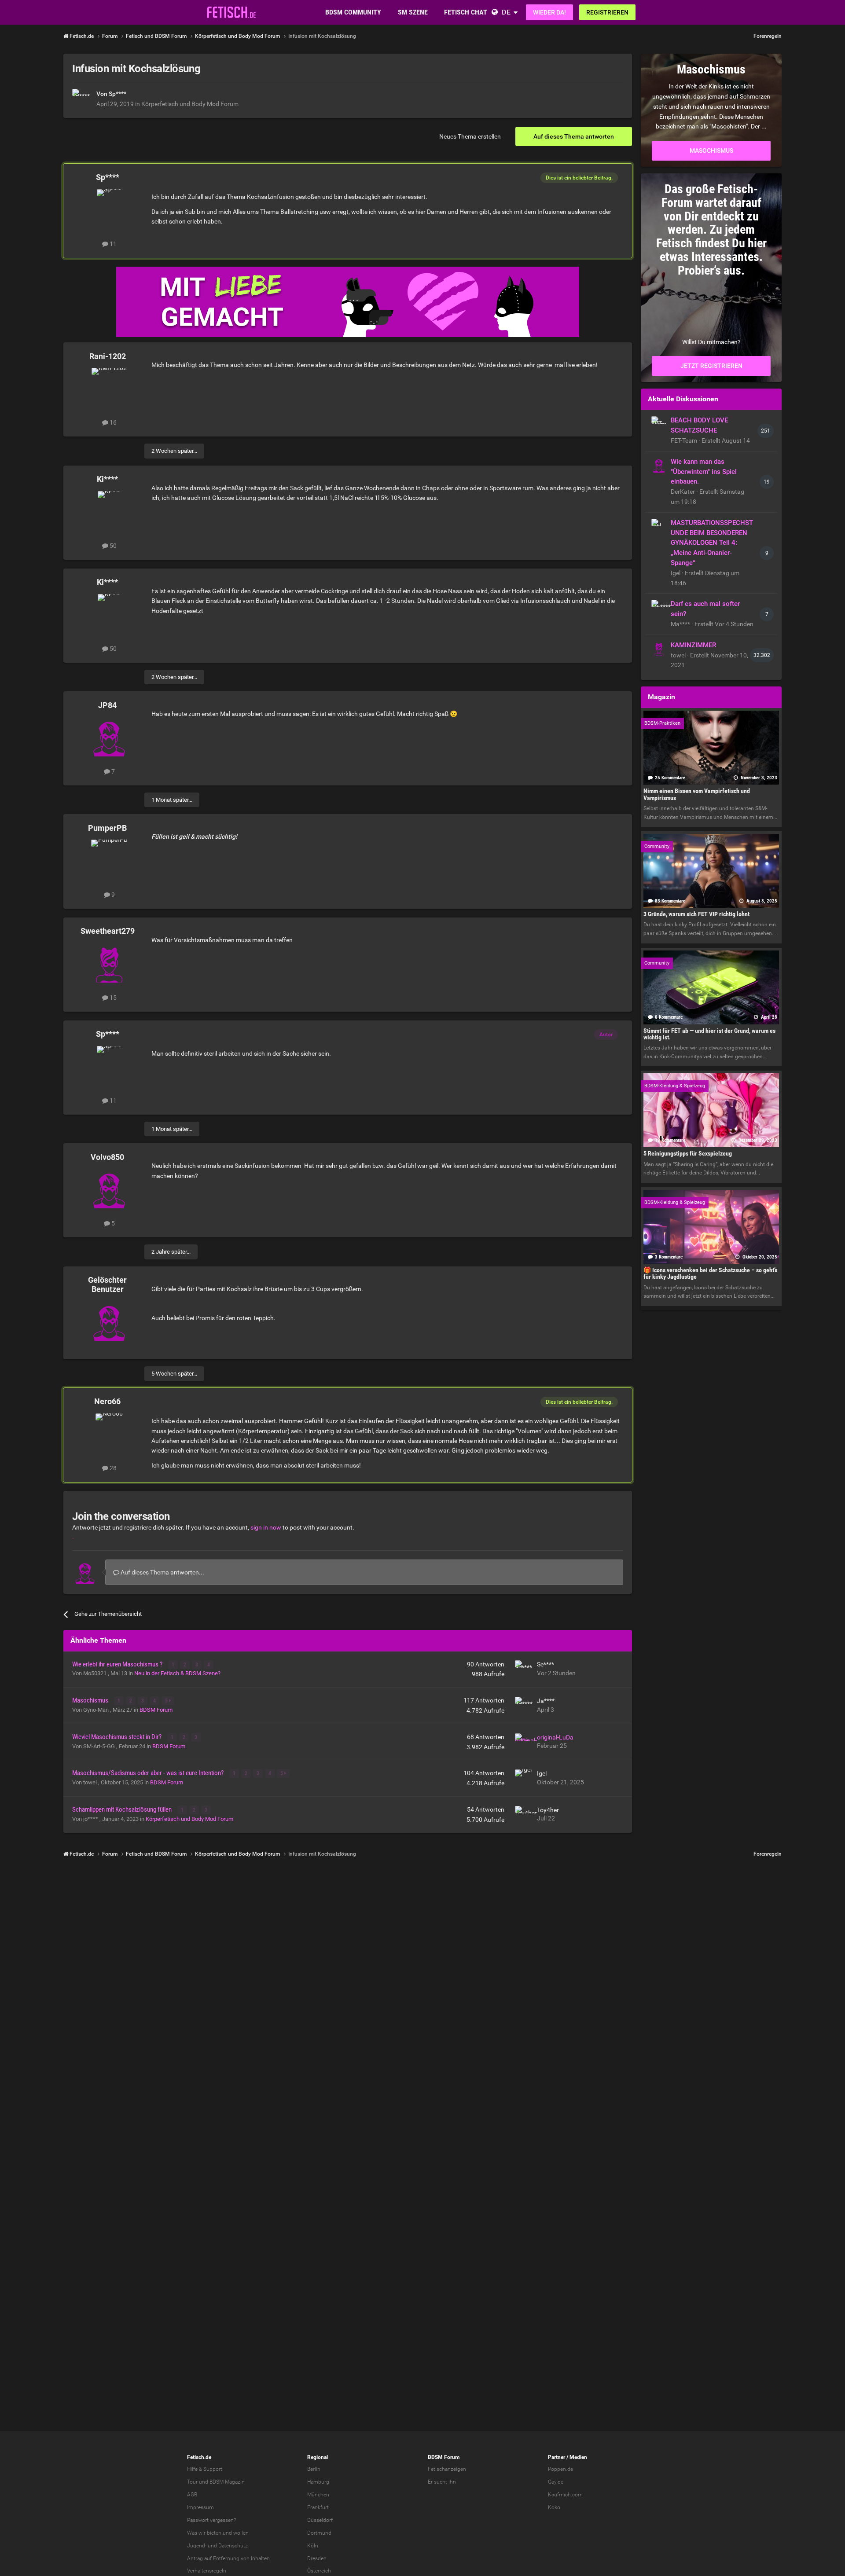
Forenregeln (768, 36)
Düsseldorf (320, 2520)
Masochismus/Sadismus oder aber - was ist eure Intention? (149, 1773)
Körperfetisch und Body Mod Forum (190, 104)
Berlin (314, 2469)
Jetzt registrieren (711, 366)
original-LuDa (555, 1737)
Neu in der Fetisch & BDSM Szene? (177, 1673)
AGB (192, 2495)
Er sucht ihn (442, 2482)
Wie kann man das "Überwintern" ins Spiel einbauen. (704, 472)
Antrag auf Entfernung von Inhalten (228, 2558)
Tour (192, 2482)
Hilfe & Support (205, 2469)
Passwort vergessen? (211, 2520)
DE (506, 12)
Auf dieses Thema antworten (574, 136)
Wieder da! (549, 12)
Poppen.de (560, 2469)
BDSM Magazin (227, 2482)
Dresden (317, 2558)
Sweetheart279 (108, 931)
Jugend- (197, 2546)
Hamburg (318, 2482)
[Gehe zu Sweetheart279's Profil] (109, 963)
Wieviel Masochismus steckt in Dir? (118, 1737)
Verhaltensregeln (207, 2571)
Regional (318, 2457)
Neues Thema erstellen (470, 136)
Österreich (319, 2571)
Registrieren (607, 12)
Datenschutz (233, 2546)
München (318, 2495)
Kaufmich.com (565, 2495)
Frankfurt (318, 2507)
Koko (554, 2507)
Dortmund (319, 2533)
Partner (557, 2457)
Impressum (200, 2507)
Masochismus (91, 1700)
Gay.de (556, 2482)
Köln (313, 2546)
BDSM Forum (156, 1710)
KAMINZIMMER (693, 645)
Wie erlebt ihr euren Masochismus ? (118, 1664)
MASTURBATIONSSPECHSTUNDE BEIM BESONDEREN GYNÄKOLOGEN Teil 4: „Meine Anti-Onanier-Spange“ (712, 543)
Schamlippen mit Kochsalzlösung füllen (123, 1809)
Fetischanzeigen (447, 2469)
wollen (241, 2533)
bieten (214, 2533)
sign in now (266, 1527)
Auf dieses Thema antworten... (162, 1572)
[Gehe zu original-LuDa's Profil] (524, 1742)
